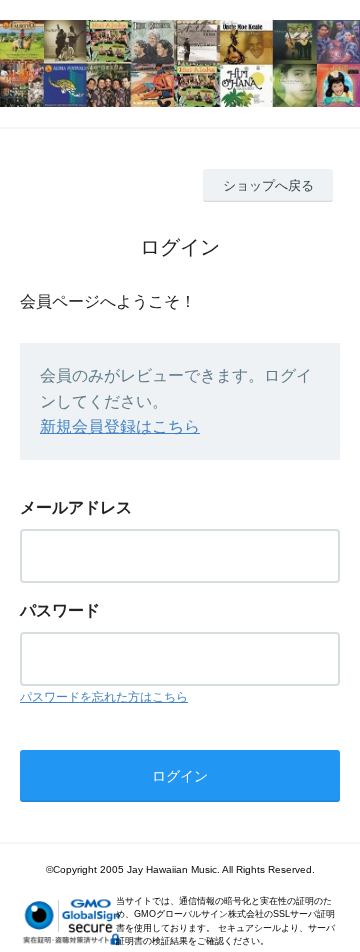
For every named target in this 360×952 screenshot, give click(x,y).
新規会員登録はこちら (120, 426)
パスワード (60, 610)
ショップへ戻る (268, 185)
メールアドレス (76, 507)
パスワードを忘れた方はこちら (104, 697)
